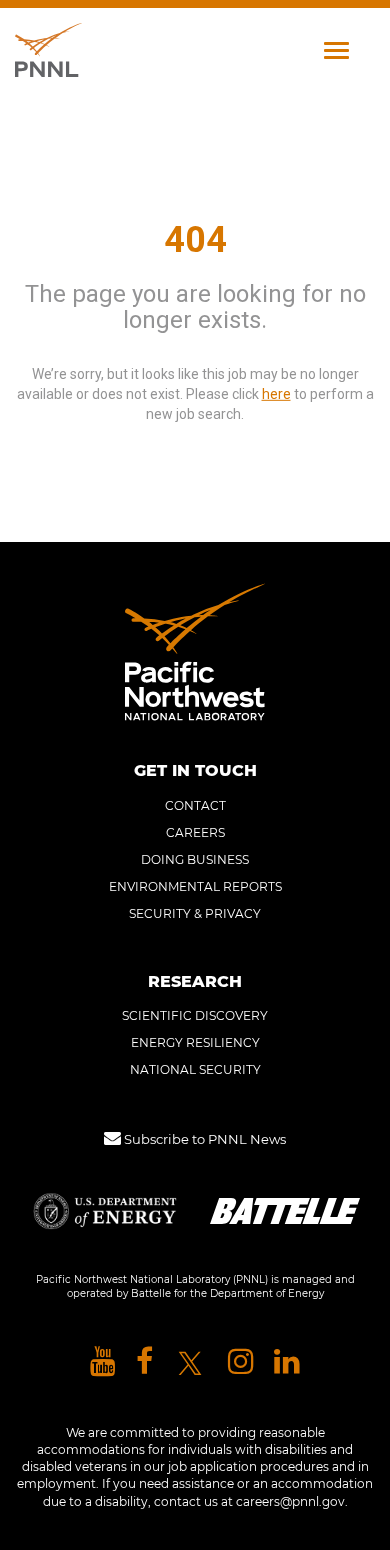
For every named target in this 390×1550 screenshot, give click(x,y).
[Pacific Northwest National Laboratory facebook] (144, 1362)
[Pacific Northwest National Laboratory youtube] (103, 1362)
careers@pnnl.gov (290, 1501)
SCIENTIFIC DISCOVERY (195, 1015)
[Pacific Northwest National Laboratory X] (190, 1362)
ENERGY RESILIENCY (195, 1042)
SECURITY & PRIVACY (195, 913)
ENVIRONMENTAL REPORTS (195, 886)
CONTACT (195, 805)
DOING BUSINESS (195, 859)
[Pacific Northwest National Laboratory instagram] (241, 1362)
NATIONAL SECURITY (195, 1069)
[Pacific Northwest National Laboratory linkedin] (287, 1362)
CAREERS (195, 832)
